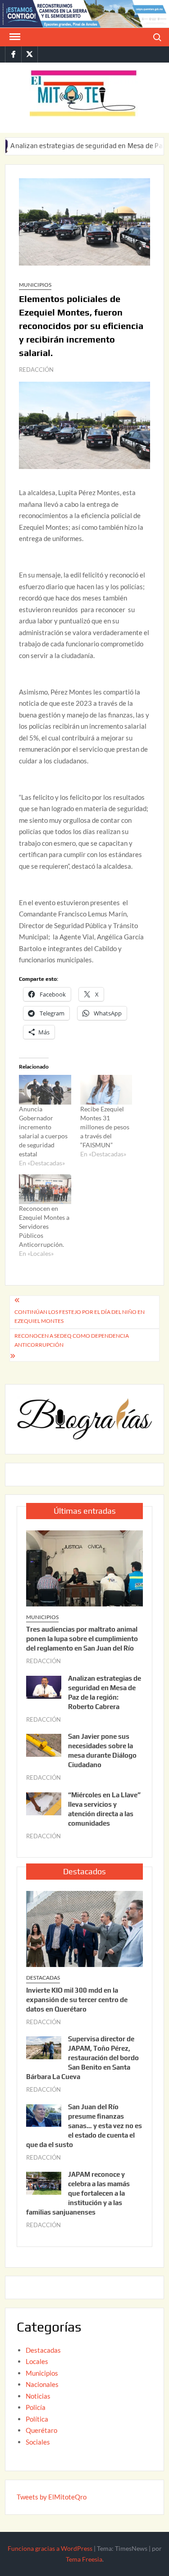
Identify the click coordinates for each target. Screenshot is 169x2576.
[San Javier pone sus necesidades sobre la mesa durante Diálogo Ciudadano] (44, 1745)
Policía (36, 2407)
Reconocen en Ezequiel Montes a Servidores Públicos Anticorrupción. (44, 1226)
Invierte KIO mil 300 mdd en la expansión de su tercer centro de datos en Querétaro (77, 2000)
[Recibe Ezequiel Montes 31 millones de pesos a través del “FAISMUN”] (106, 1090)
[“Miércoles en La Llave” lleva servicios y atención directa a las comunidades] (44, 1803)
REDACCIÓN (36, 370)
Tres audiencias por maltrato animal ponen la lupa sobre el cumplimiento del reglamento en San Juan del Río (82, 1639)
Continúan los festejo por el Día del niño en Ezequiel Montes (80, 1316)
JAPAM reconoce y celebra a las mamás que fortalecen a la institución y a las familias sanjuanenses (78, 2193)
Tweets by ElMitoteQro (52, 2497)
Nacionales (42, 2384)
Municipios (35, 285)
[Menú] (14, 37)
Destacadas (43, 1978)
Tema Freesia (84, 2559)
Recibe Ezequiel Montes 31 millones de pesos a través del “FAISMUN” (105, 1127)
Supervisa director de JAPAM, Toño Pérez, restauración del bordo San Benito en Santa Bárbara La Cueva (82, 2058)
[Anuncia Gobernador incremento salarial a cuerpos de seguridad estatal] (45, 1090)
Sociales (38, 2442)
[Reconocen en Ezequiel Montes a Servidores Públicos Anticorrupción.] (45, 1189)
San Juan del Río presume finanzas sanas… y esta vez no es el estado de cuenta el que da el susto (84, 2126)
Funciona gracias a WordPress (50, 2548)
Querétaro (41, 2430)
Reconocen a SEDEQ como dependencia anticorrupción (72, 1340)
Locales (37, 2361)
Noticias (38, 2396)
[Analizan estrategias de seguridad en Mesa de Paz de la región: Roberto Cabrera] (44, 1686)
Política (37, 2419)
